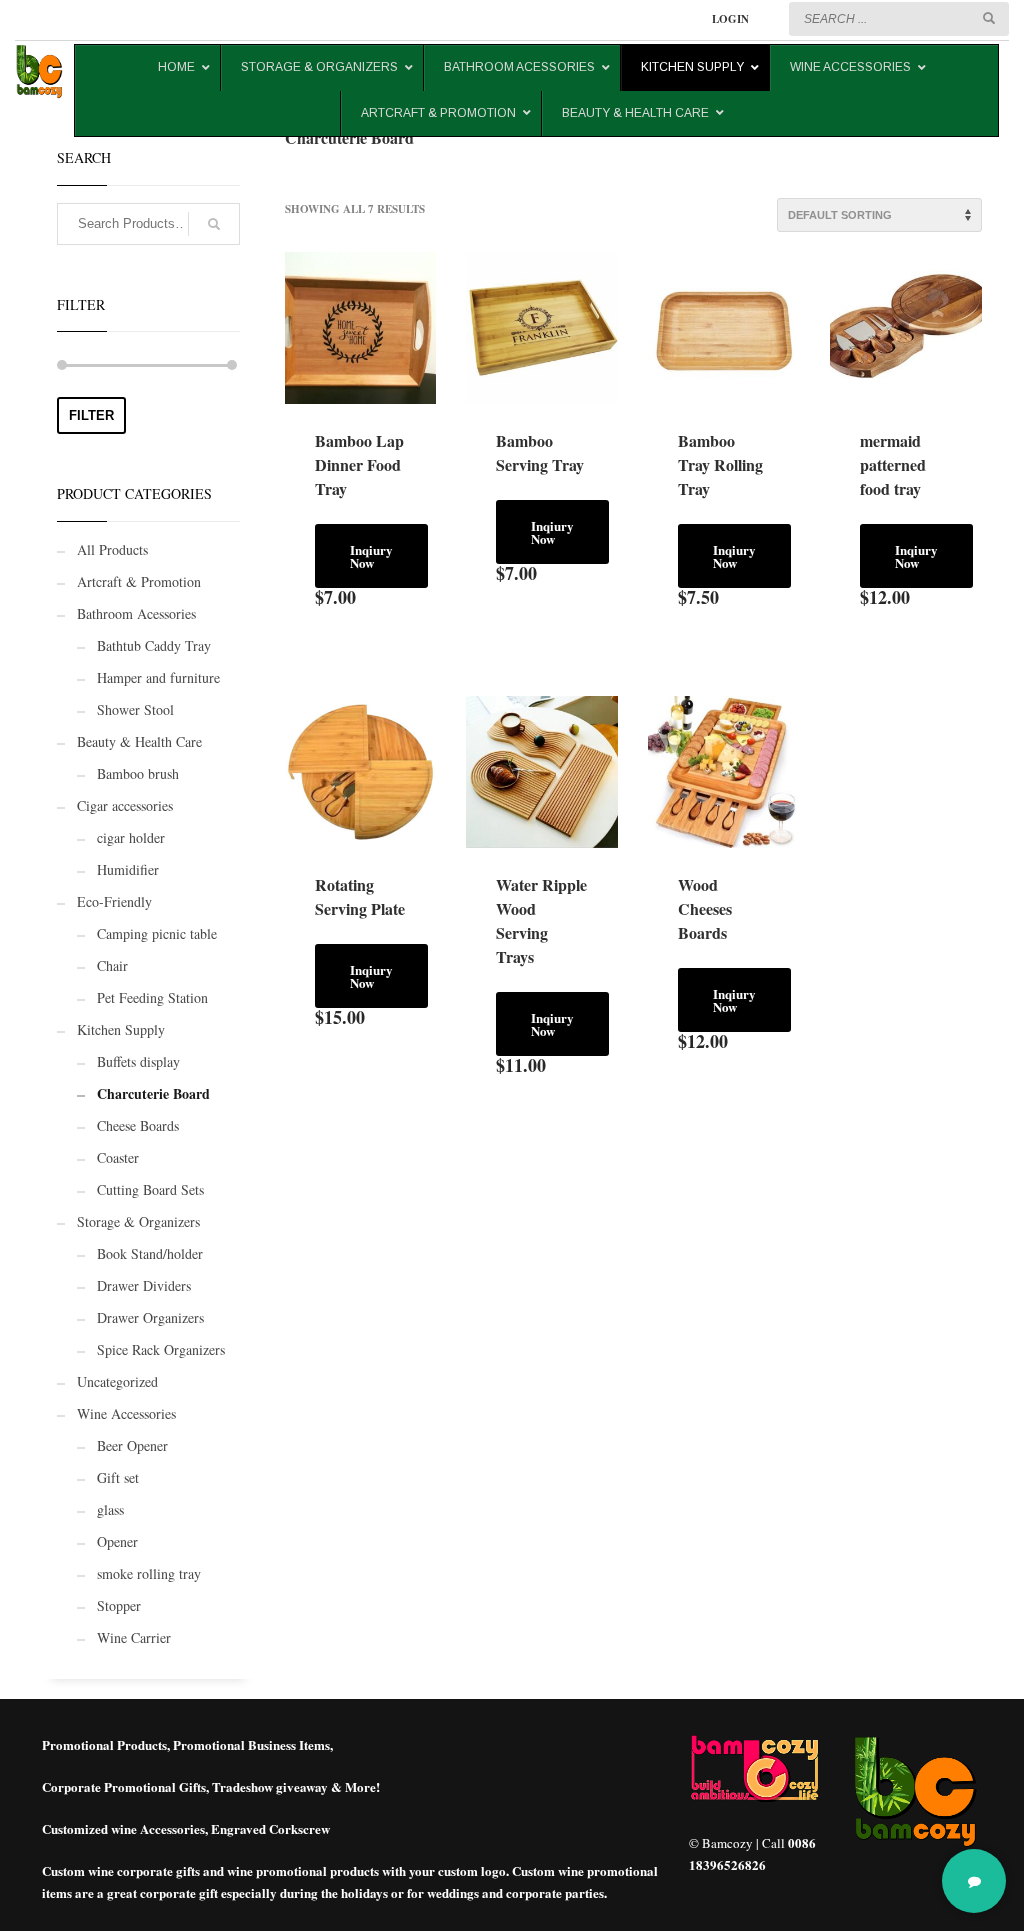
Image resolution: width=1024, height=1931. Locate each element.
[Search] (214, 224)
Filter (91, 415)
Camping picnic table (157, 933)
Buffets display (138, 1061)
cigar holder (131, 837)
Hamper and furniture (158, 677)
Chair (112, 965)
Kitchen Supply (121, 1029)
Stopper (119, 1605)
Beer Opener (132, 1445)
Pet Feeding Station (152, 997)
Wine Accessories (126, 1413)
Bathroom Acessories (136, 613)
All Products (112, 549)
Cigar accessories (125, 805)
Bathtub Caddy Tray (154, 645)
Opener (117, 1541)
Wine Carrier (134, 1637)
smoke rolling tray (149, 1573)
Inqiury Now (371, 556)
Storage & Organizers (138, 1221)
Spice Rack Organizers (161, 1349)
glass (110, 1509)
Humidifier (128, 869)
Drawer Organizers (150, 1317)
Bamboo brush (138, 773)
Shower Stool (135, 709)
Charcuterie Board (153, 1093)
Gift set (118, 1477)
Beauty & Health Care (139, 741)
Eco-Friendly (114, 901)
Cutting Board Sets (150, 1189)
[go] (989, 18)
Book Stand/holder (150, 1253)
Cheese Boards (138, 1125)
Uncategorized (117, 1381)
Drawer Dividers (144, 1285)
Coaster (118, 1157)
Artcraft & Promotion (139, 581)
